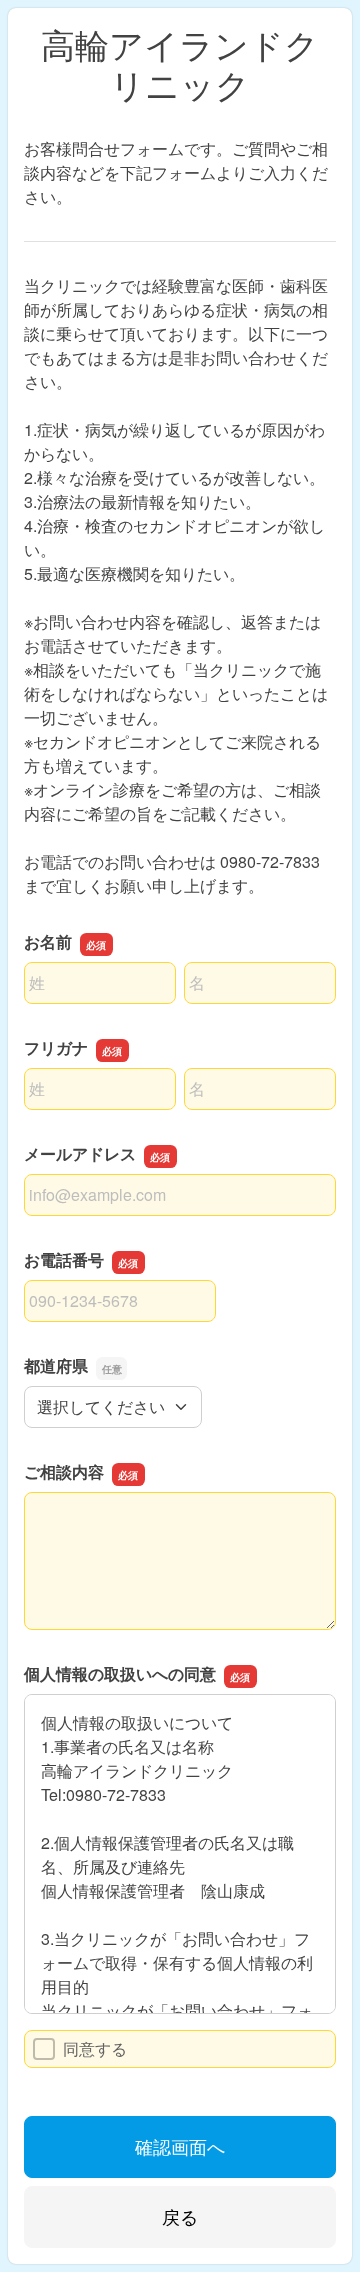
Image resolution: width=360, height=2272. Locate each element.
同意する (95, 2048)
